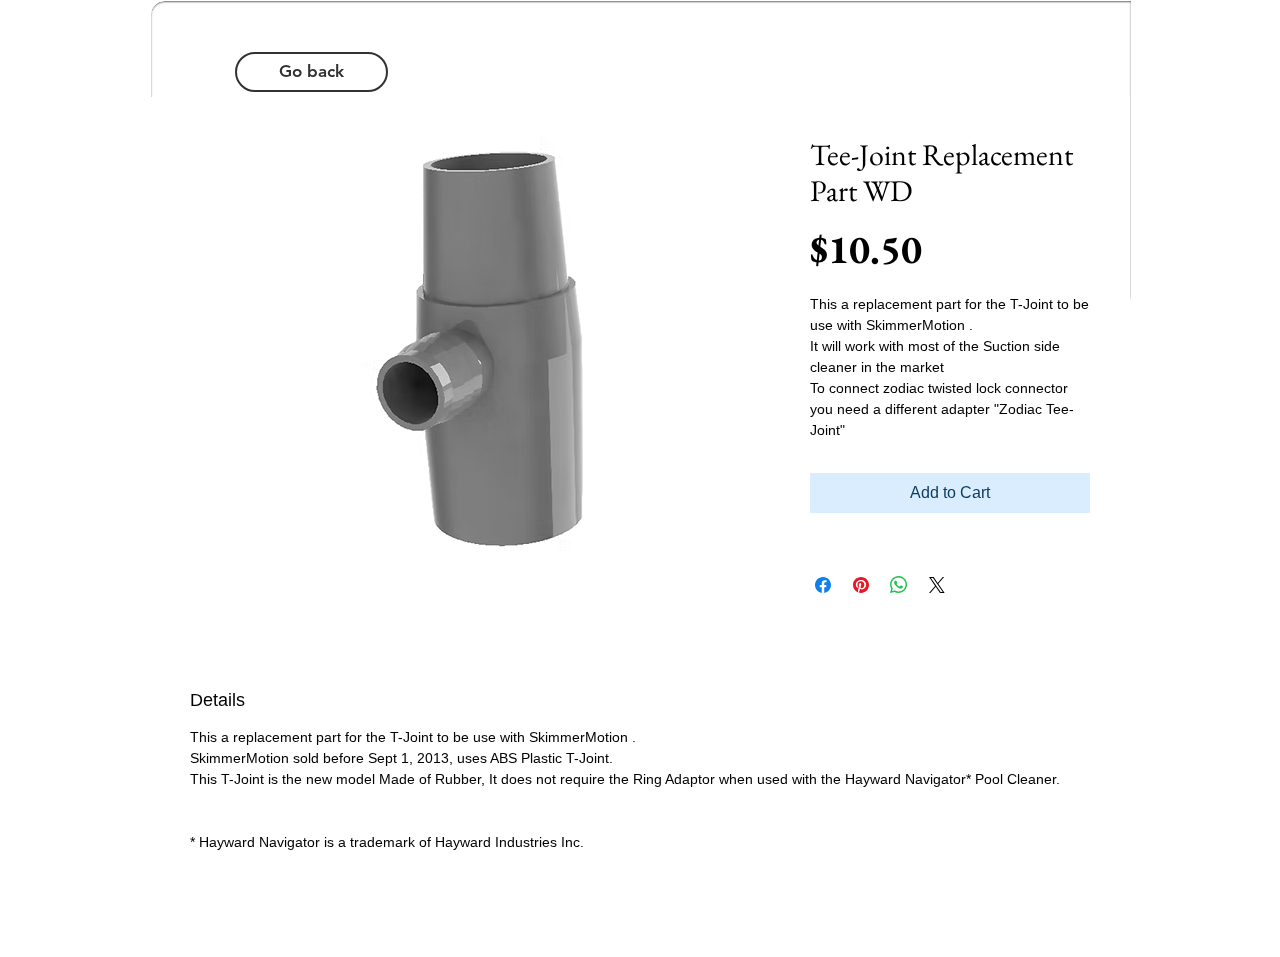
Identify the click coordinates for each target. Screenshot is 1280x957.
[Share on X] (937, 585)
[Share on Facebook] (823, 585)
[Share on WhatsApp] (899, 585)
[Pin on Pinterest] (861, 585)
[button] (311, 72)
